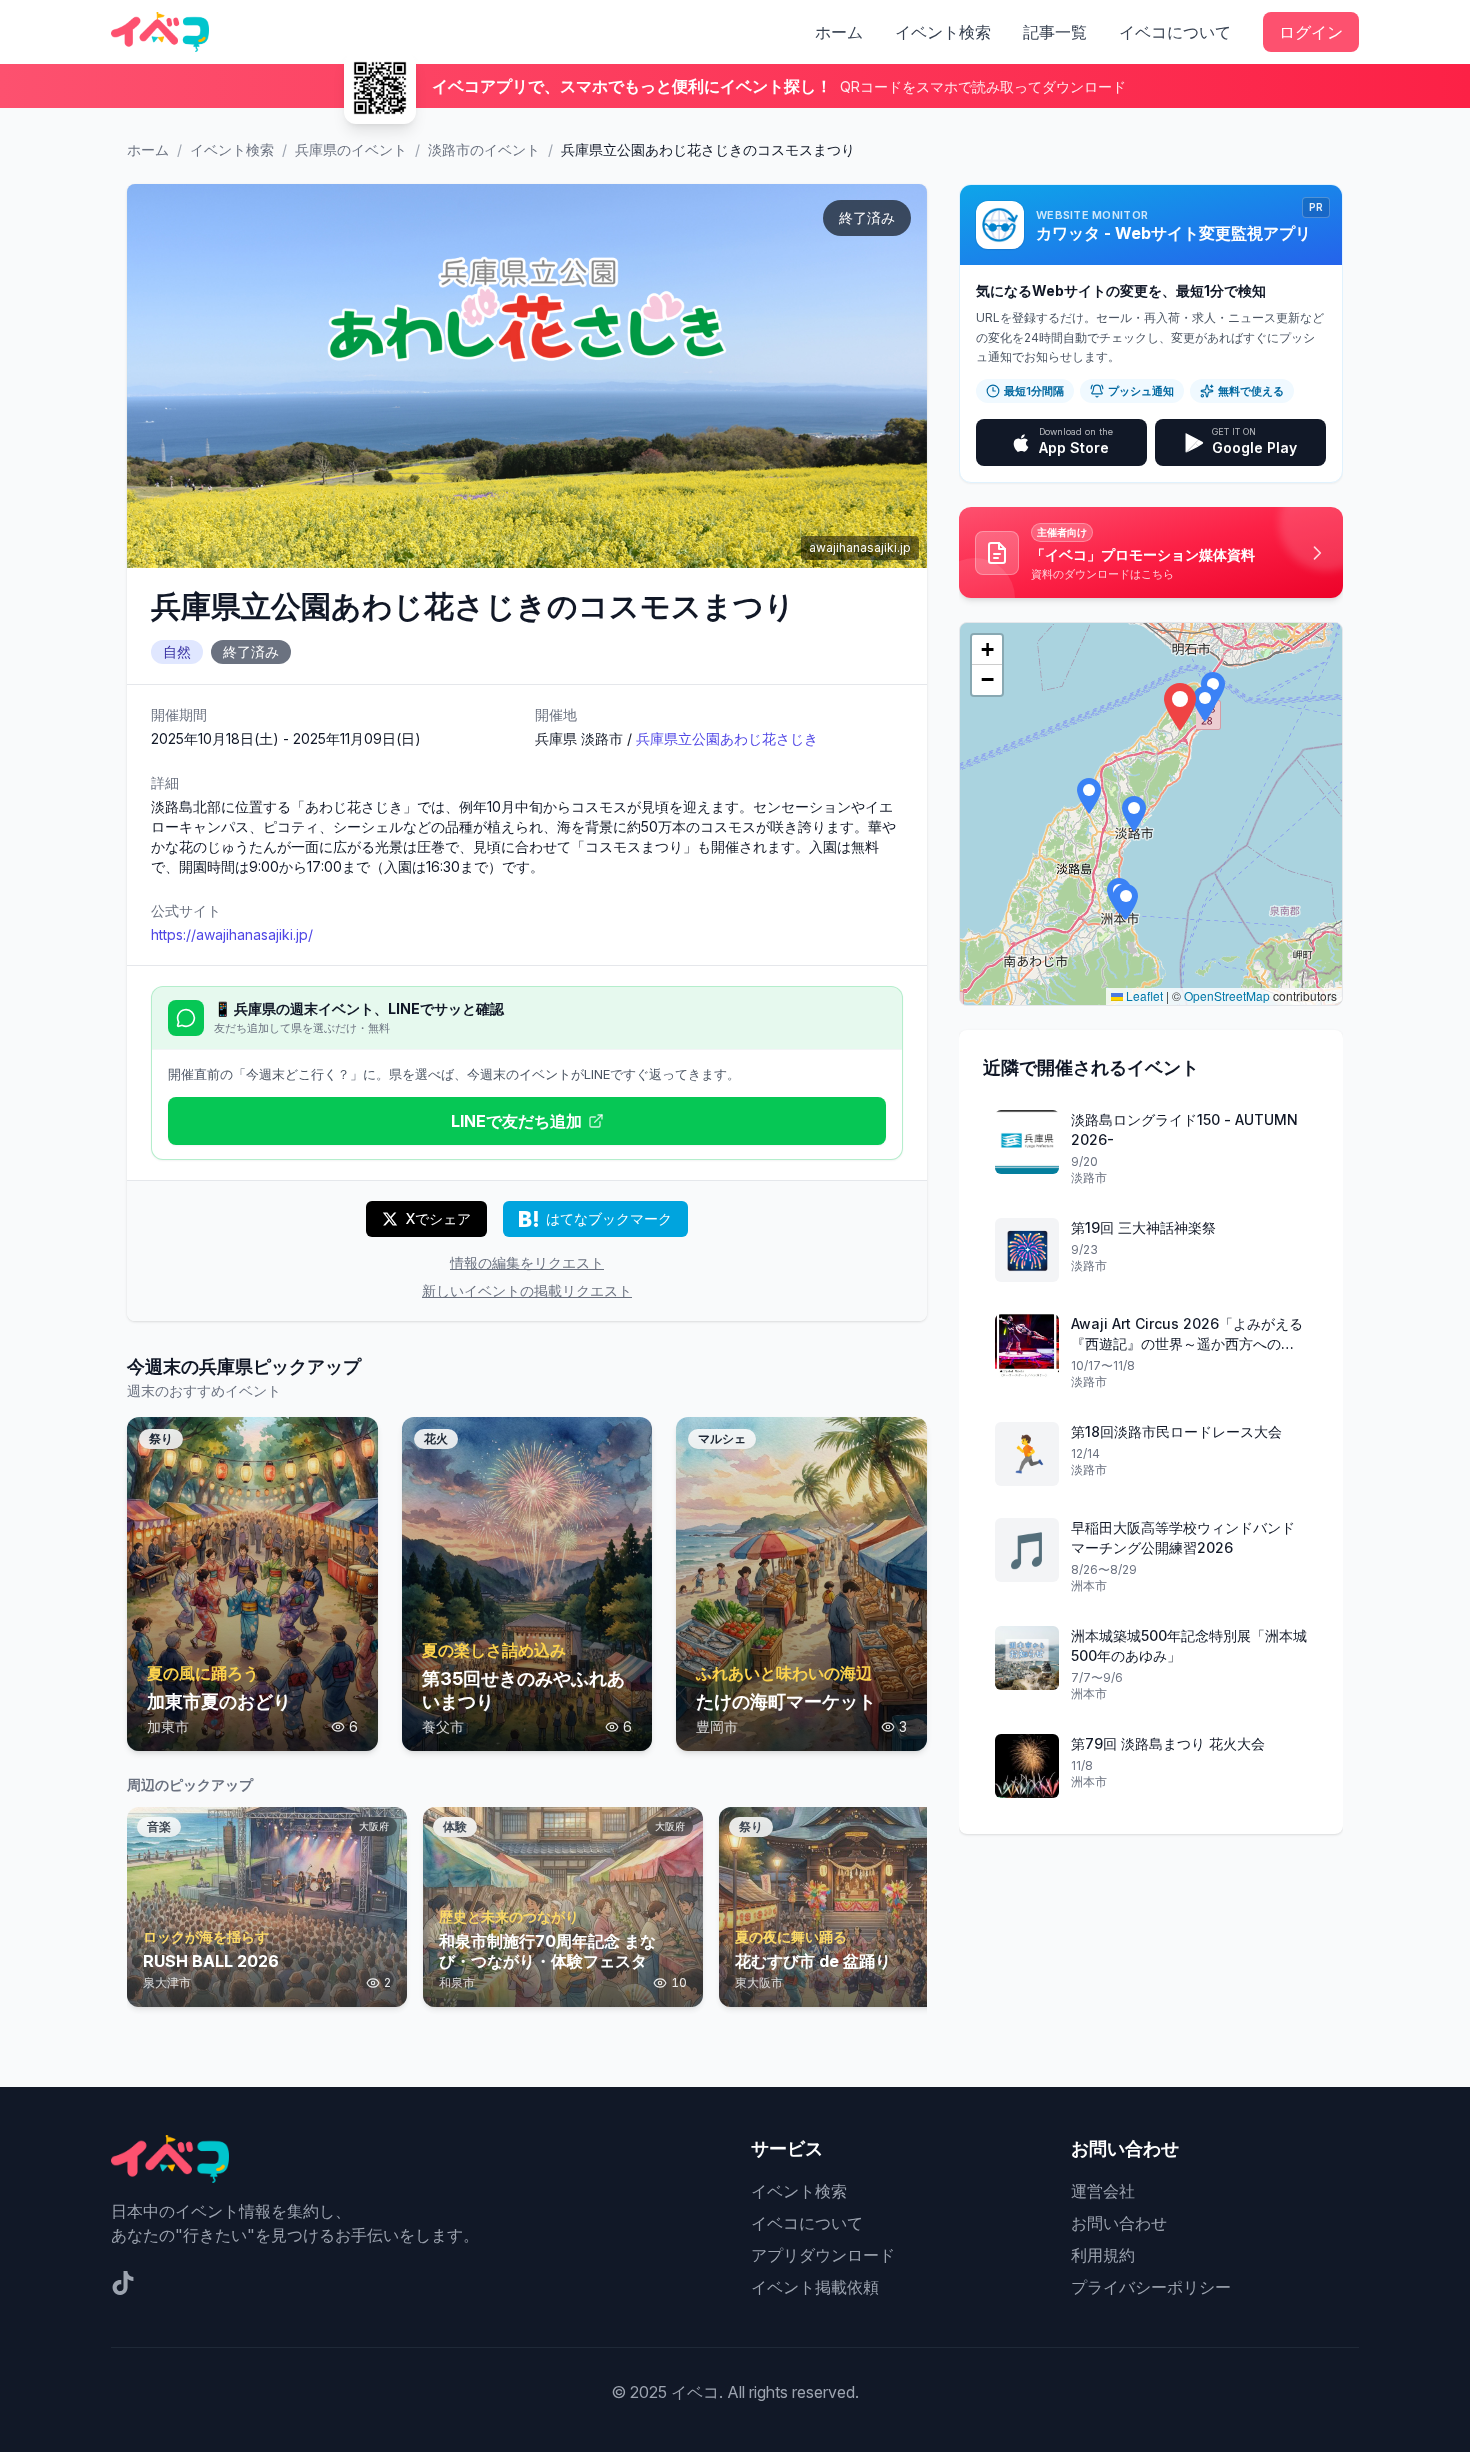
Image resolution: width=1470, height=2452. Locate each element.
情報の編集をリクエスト (527, 1262)
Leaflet (1143, 995)
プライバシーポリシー (1151, 2287)
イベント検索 (943, 32)
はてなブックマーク (609, 1218)
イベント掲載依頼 (815, 2287)
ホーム (839, 32)
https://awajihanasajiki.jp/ (232, 934)
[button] (1180, 707)
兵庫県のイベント (351, 149)
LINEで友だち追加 (516, 1121)
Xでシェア (438, 1218)
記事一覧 (1055, 32)
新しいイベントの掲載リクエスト (527, 1290)
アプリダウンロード (823, 2255)
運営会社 (1103, 2191)
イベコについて (1175, 32)
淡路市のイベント (484, 149)
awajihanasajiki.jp (860, 547)
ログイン (1311, 32)
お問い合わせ (1119, 2223)
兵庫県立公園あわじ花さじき (727, 738)
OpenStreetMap (1227, 995)
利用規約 (1103, 2255)
